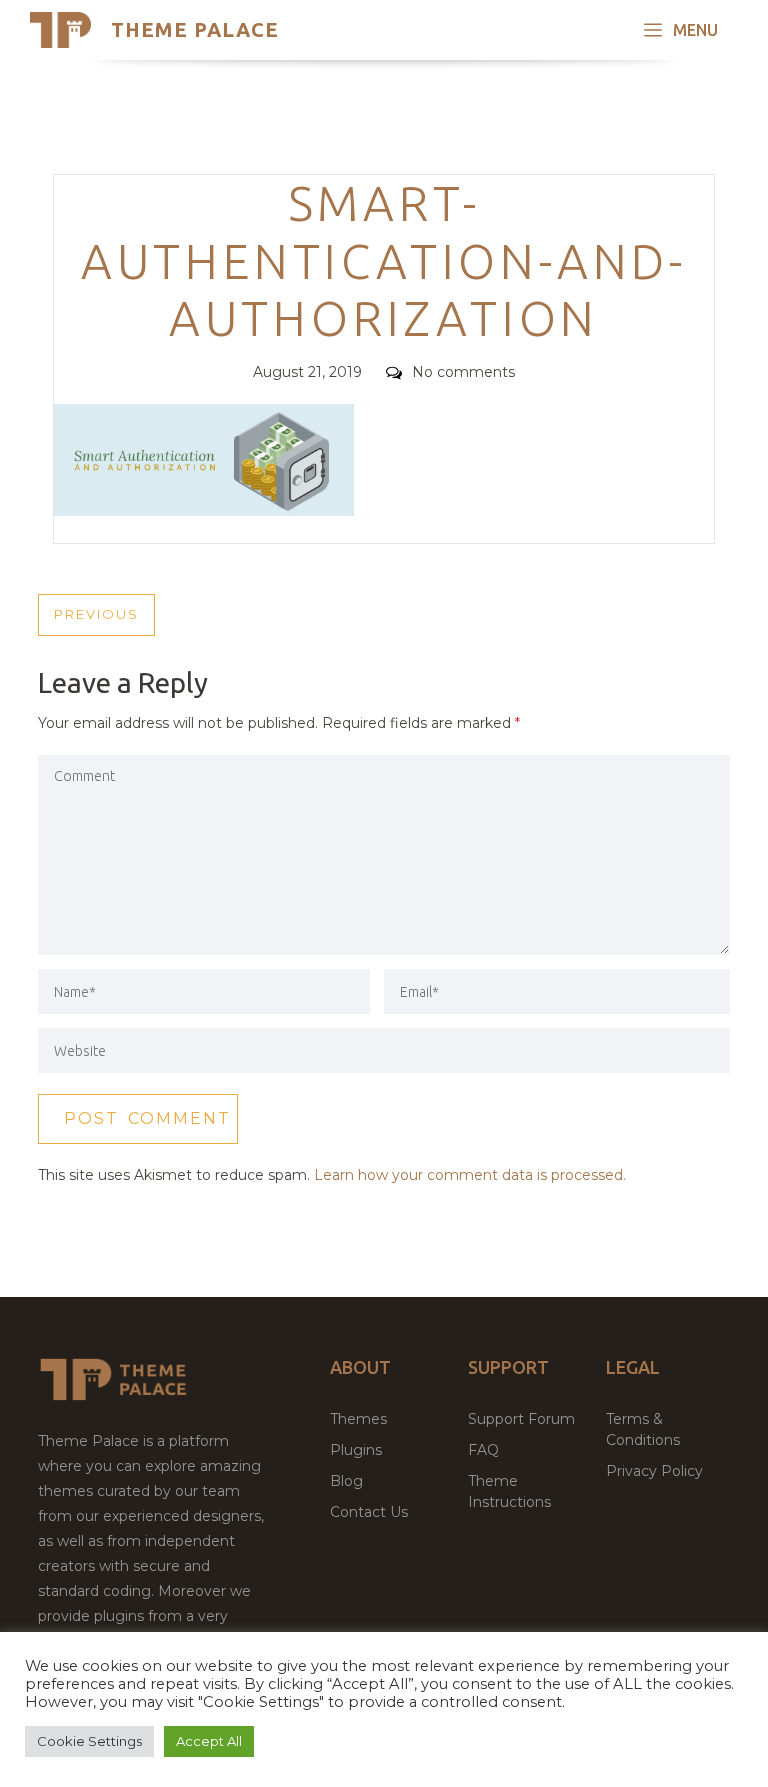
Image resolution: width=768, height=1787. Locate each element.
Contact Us (369, 1512)
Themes (358, 1419)
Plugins (356, 1450)
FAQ (483, 1450)
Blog (346, 1481)
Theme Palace (195, 29)
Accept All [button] (209, 1741)
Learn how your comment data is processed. (470, 1175)
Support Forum (521, 1419)
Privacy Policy (654, 1471)
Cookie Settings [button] (89, 1741)
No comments (463, 372)
